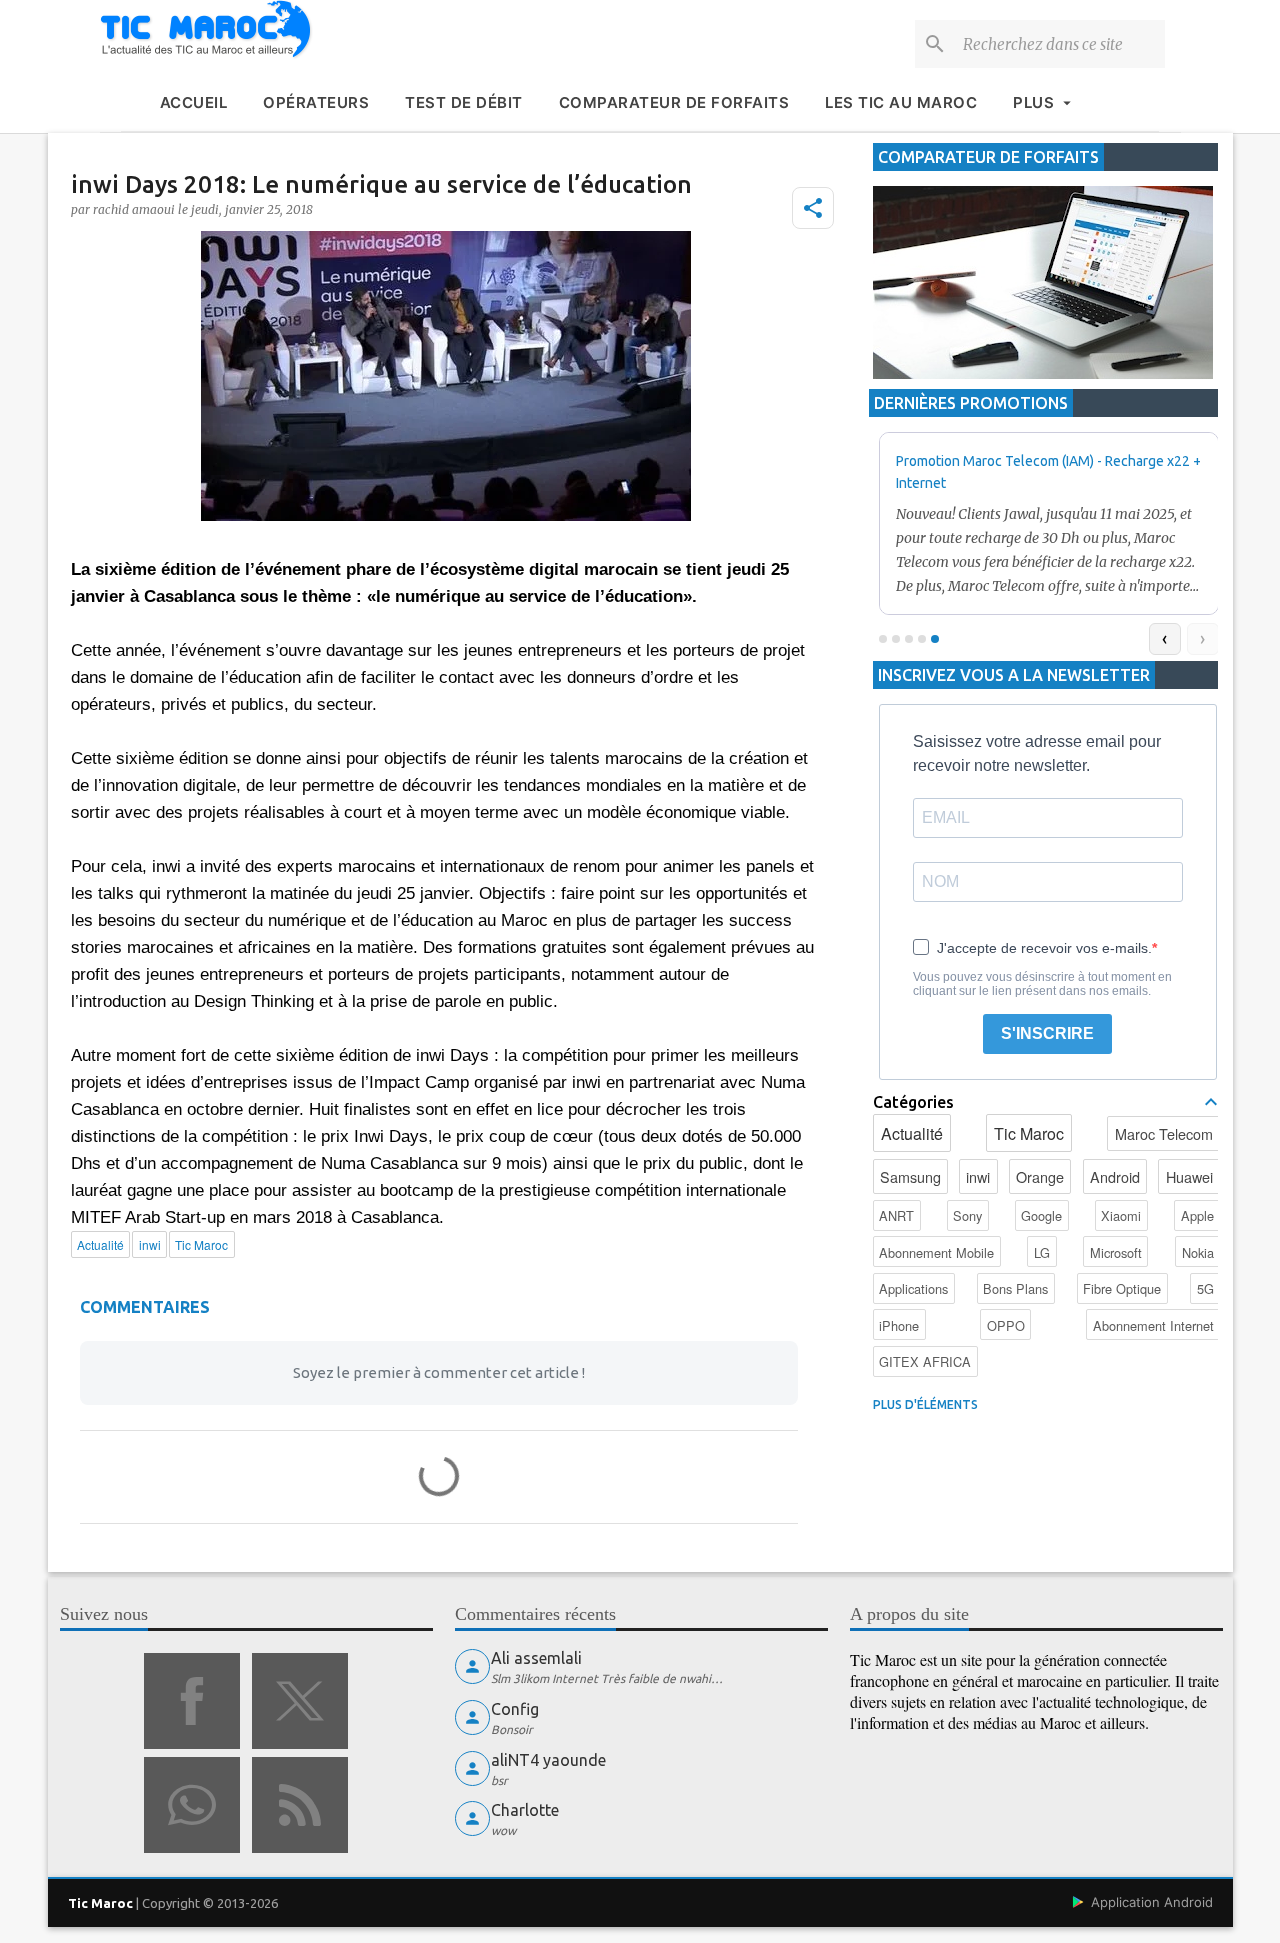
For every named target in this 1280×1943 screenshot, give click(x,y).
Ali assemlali (536, 1658)
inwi (978, 1176)
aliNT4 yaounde (548, 1760)
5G (1205, 1288)
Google (1041, 1215)
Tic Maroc (1029, 1133)
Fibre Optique (1122, 1288)
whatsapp (192, 1805)
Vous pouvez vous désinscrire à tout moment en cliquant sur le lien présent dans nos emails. (1042, 984)
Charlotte (525, 1810)
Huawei (1189, 1176)
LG (1042, 1252)
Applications (913, 1288)
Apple (1197, 1215)
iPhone (899, 1325)
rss (300, 1805)
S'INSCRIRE (1047, 1033)
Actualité (912, 1133)
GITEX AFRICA (925, 1361)
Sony (967, 1215)
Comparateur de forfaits (674, 102)
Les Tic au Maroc (901, 102)
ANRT (896, 1215)
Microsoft (1116, 1252)
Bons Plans (1015, 1288)
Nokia (1198, 1252)
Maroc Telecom (1164, 1133)
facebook (192, 1701)
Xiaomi (1121, 1215)
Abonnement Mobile (936, 1252)
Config (515, 1709)
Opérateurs (316, 102)
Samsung (910, 1176)
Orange (1040, 1176)
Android (1115, 1176)
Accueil (194, 102)
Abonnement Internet (1153, 1325)
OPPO (1006, 1325)
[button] (813, 208)
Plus (1033, 102)
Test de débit (464, 102)
